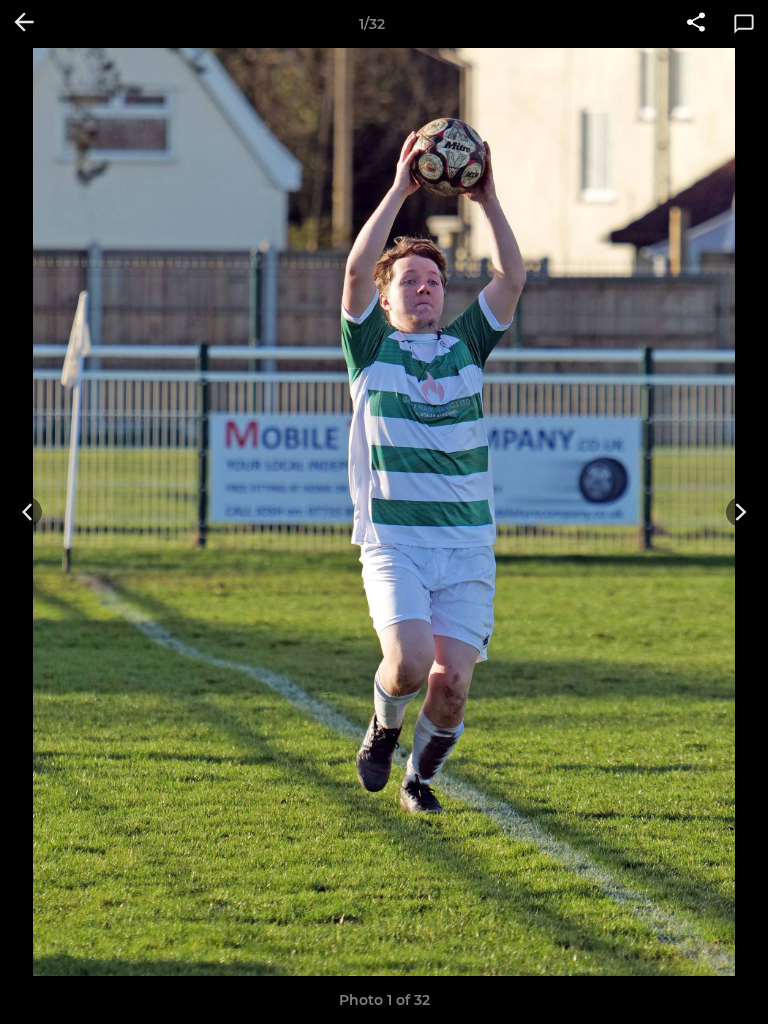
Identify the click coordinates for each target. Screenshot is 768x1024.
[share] (696, 24)
